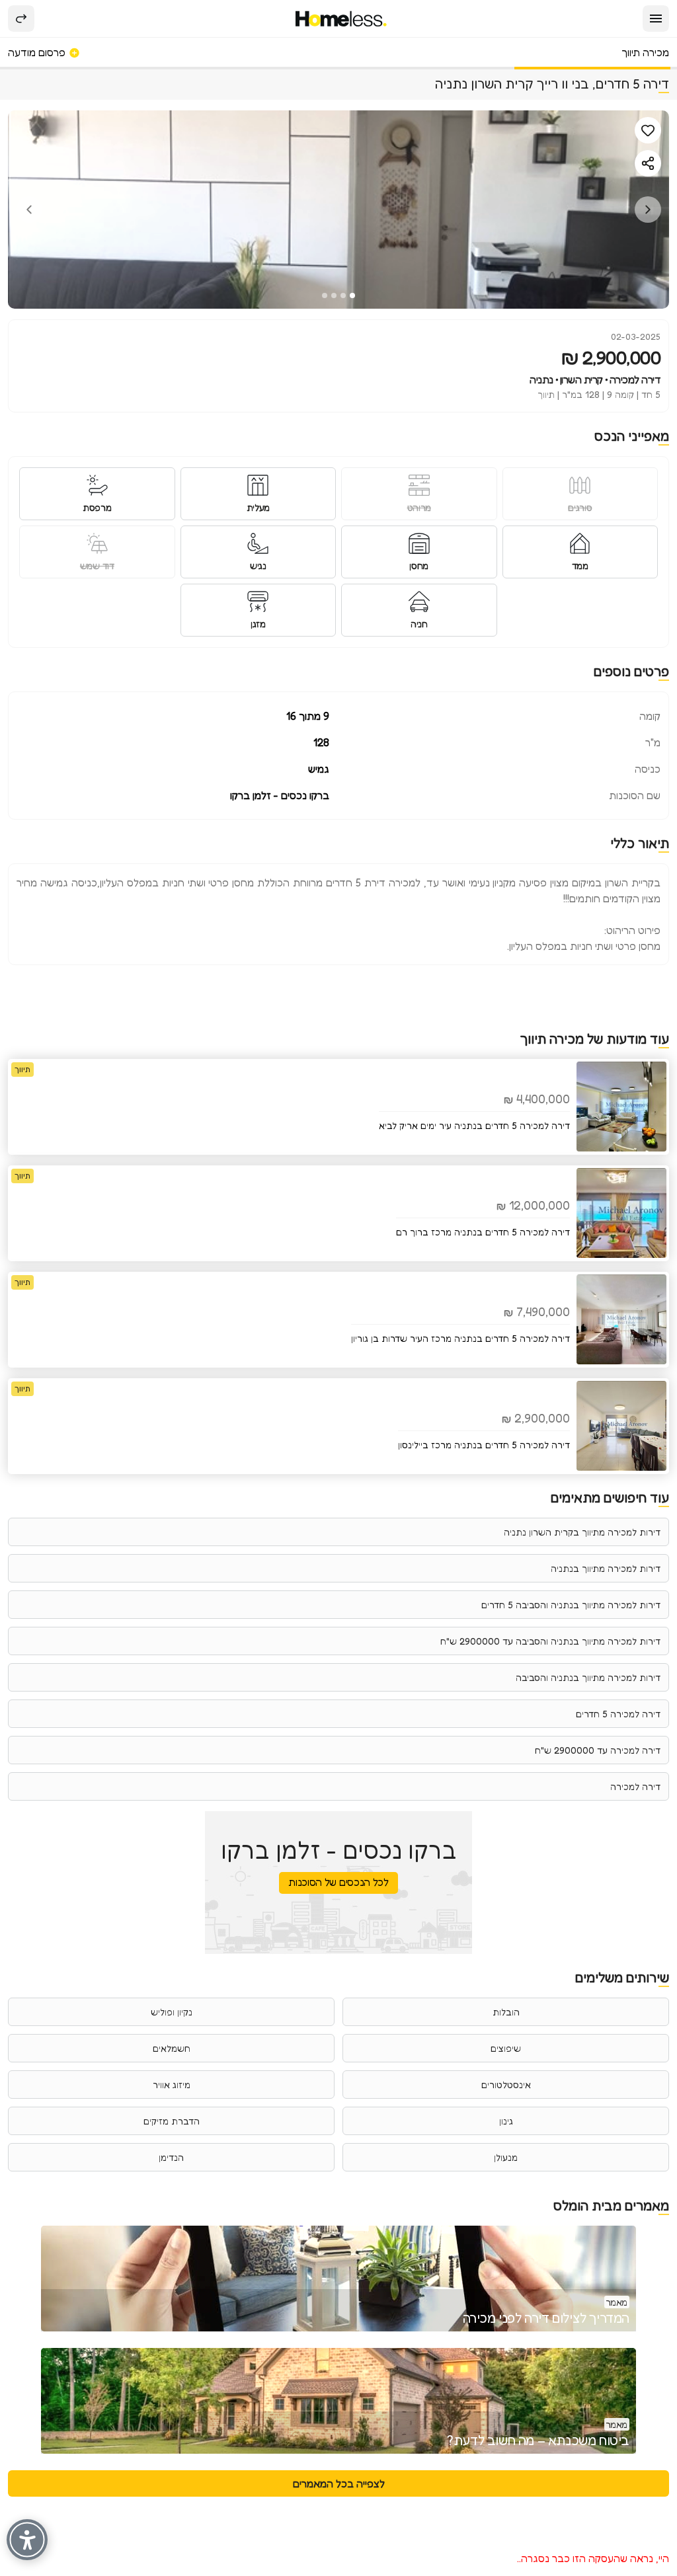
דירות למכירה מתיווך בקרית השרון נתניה (582, 1532)
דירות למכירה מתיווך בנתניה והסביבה (588, 1677)
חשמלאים (172, 2048)
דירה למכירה (635, 1786)
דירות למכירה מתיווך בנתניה (606, 1568)
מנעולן (506, 2157)
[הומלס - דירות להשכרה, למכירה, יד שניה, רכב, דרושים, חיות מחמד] (341, 19)
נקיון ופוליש (172, 2012)
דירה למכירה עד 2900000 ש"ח (598, 1750)
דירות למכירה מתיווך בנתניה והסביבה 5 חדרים (571, 1605)
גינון (506, 2121)
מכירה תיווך (645, 52)
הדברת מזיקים (172, 2121)
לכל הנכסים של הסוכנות (338, 1882)
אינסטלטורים (506, 2085)
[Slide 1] (352, 295)
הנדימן (171, 2157)
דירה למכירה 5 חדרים (618, 1714)
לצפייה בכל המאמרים (339, 2483)
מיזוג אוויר (172, 2085)
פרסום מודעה (38, 52)
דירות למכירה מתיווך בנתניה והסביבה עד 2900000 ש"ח (550, 1641)
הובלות (506, 2012)
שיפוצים (506, 2048)
